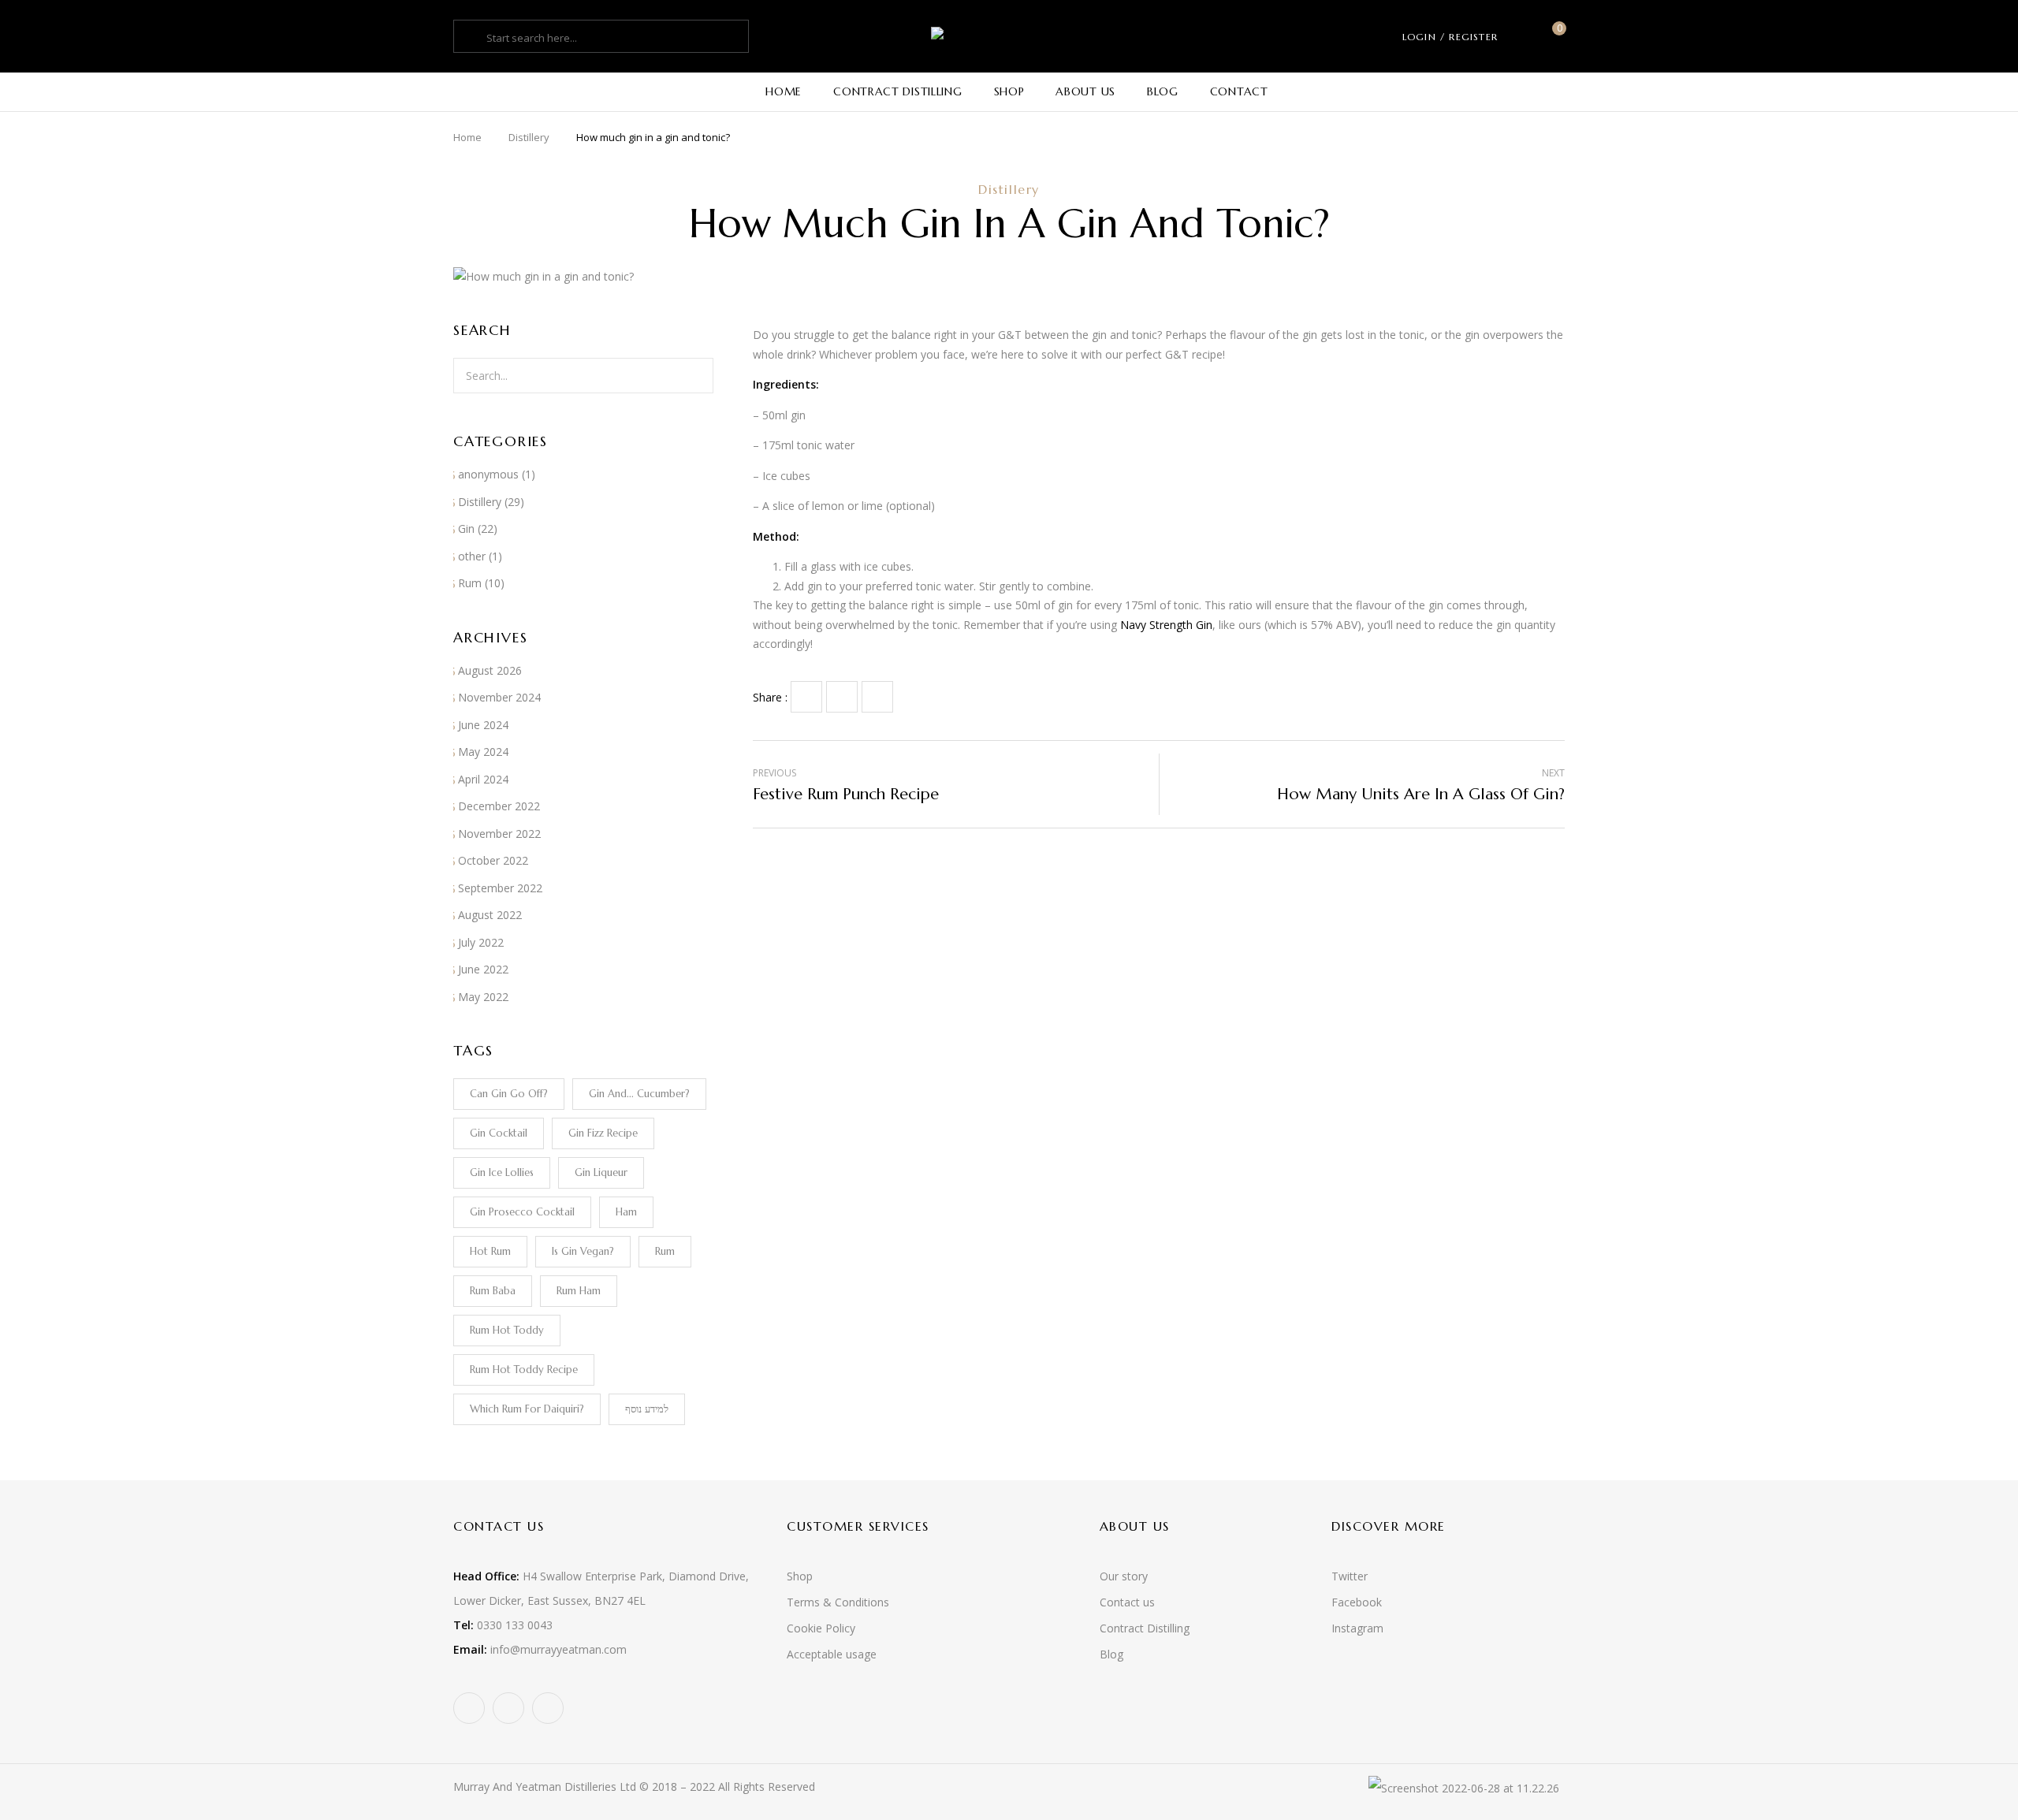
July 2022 (481, 942)
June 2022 (483, 969)
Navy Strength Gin (1166, 625)
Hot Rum (490, 1251)
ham (626, 1212)
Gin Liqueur (601, 1172)
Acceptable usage (832, 1654)
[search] (472, 38)
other (472, 556)
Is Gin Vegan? (583, 1251)
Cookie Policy (821, 1628)
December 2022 (499, 806)
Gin (466, 529)
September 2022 (500, 888)
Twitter (1350, 1576)
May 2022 (483, 997)
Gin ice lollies (502, 1172)
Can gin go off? (509, 1094)
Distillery (529, 137)
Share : (770, 697)
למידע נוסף (647, 1409)
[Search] (692, 376)
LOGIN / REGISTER (1450, 37)
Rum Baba (493, 1291)
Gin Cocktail (499, 1133)
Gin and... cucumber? (639, 1094)
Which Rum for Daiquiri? (527, 1409)
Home (467, 137)
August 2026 (490, 670)
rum (665, 1251)
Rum (470, 583)
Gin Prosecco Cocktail (522, 1212)
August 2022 (490, 915)
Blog (1111, 1654)
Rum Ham (579, 1291)
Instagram (1357, 1628)
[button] (1553, 37)
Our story (1124, 1576)
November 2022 (499, 834)
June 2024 (483, 725)
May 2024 (483, 752)
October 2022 (493, 860)
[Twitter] (842, 697)
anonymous (488, 474)
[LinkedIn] (877, 697)
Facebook (1357, 1602)
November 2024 (499, 697)
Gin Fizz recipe (603, 1133)
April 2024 (483, 779)
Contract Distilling (1145, 1628)
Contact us (1127, 1602)
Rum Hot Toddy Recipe (524, 1370)
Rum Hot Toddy (507, 1330)
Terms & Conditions (838, 1602)
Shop (800, 1576)
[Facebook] (806, 697)
